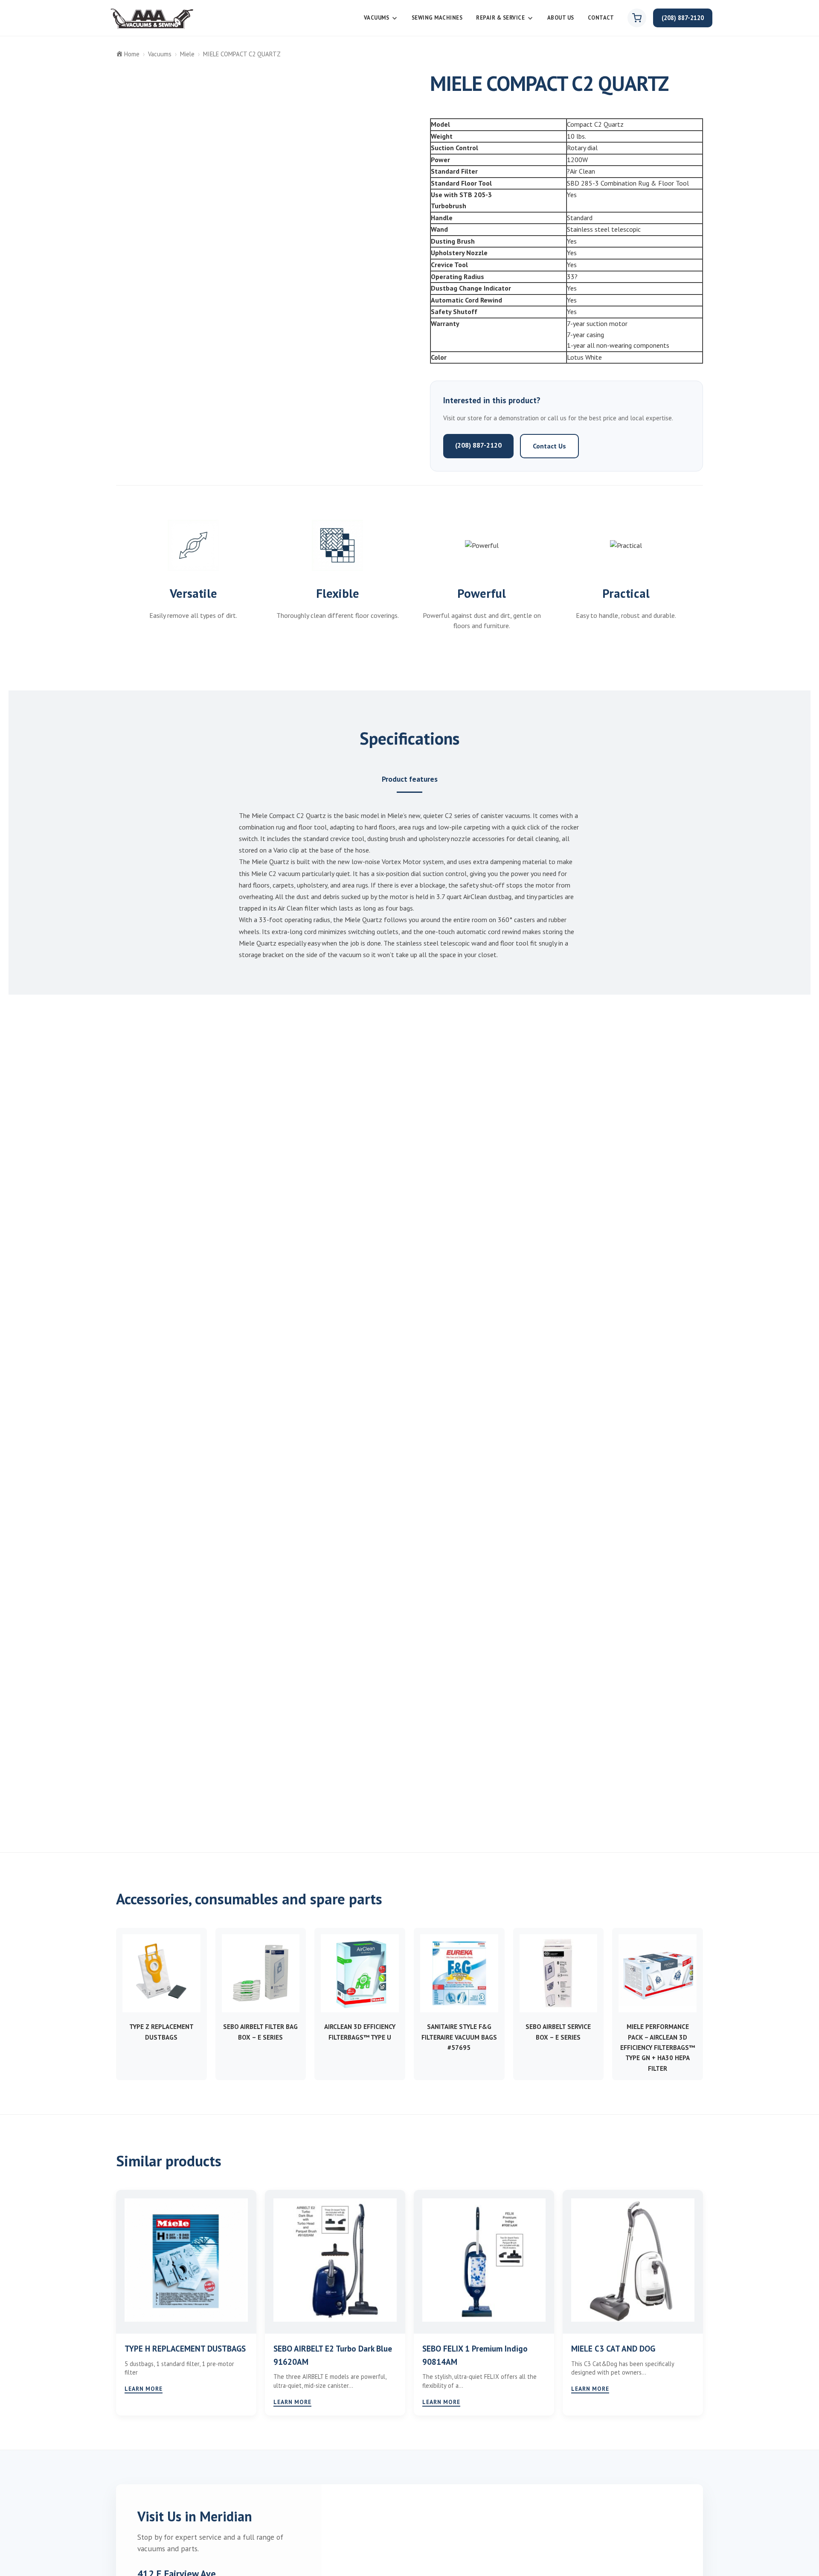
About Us (561, 18)
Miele (187, 54)
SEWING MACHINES (437, 18)
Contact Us (549, 446)
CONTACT (601, 18)
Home (132, 54)
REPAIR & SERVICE (500, 18)
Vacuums (377, 18)
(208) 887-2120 (683, 18)
